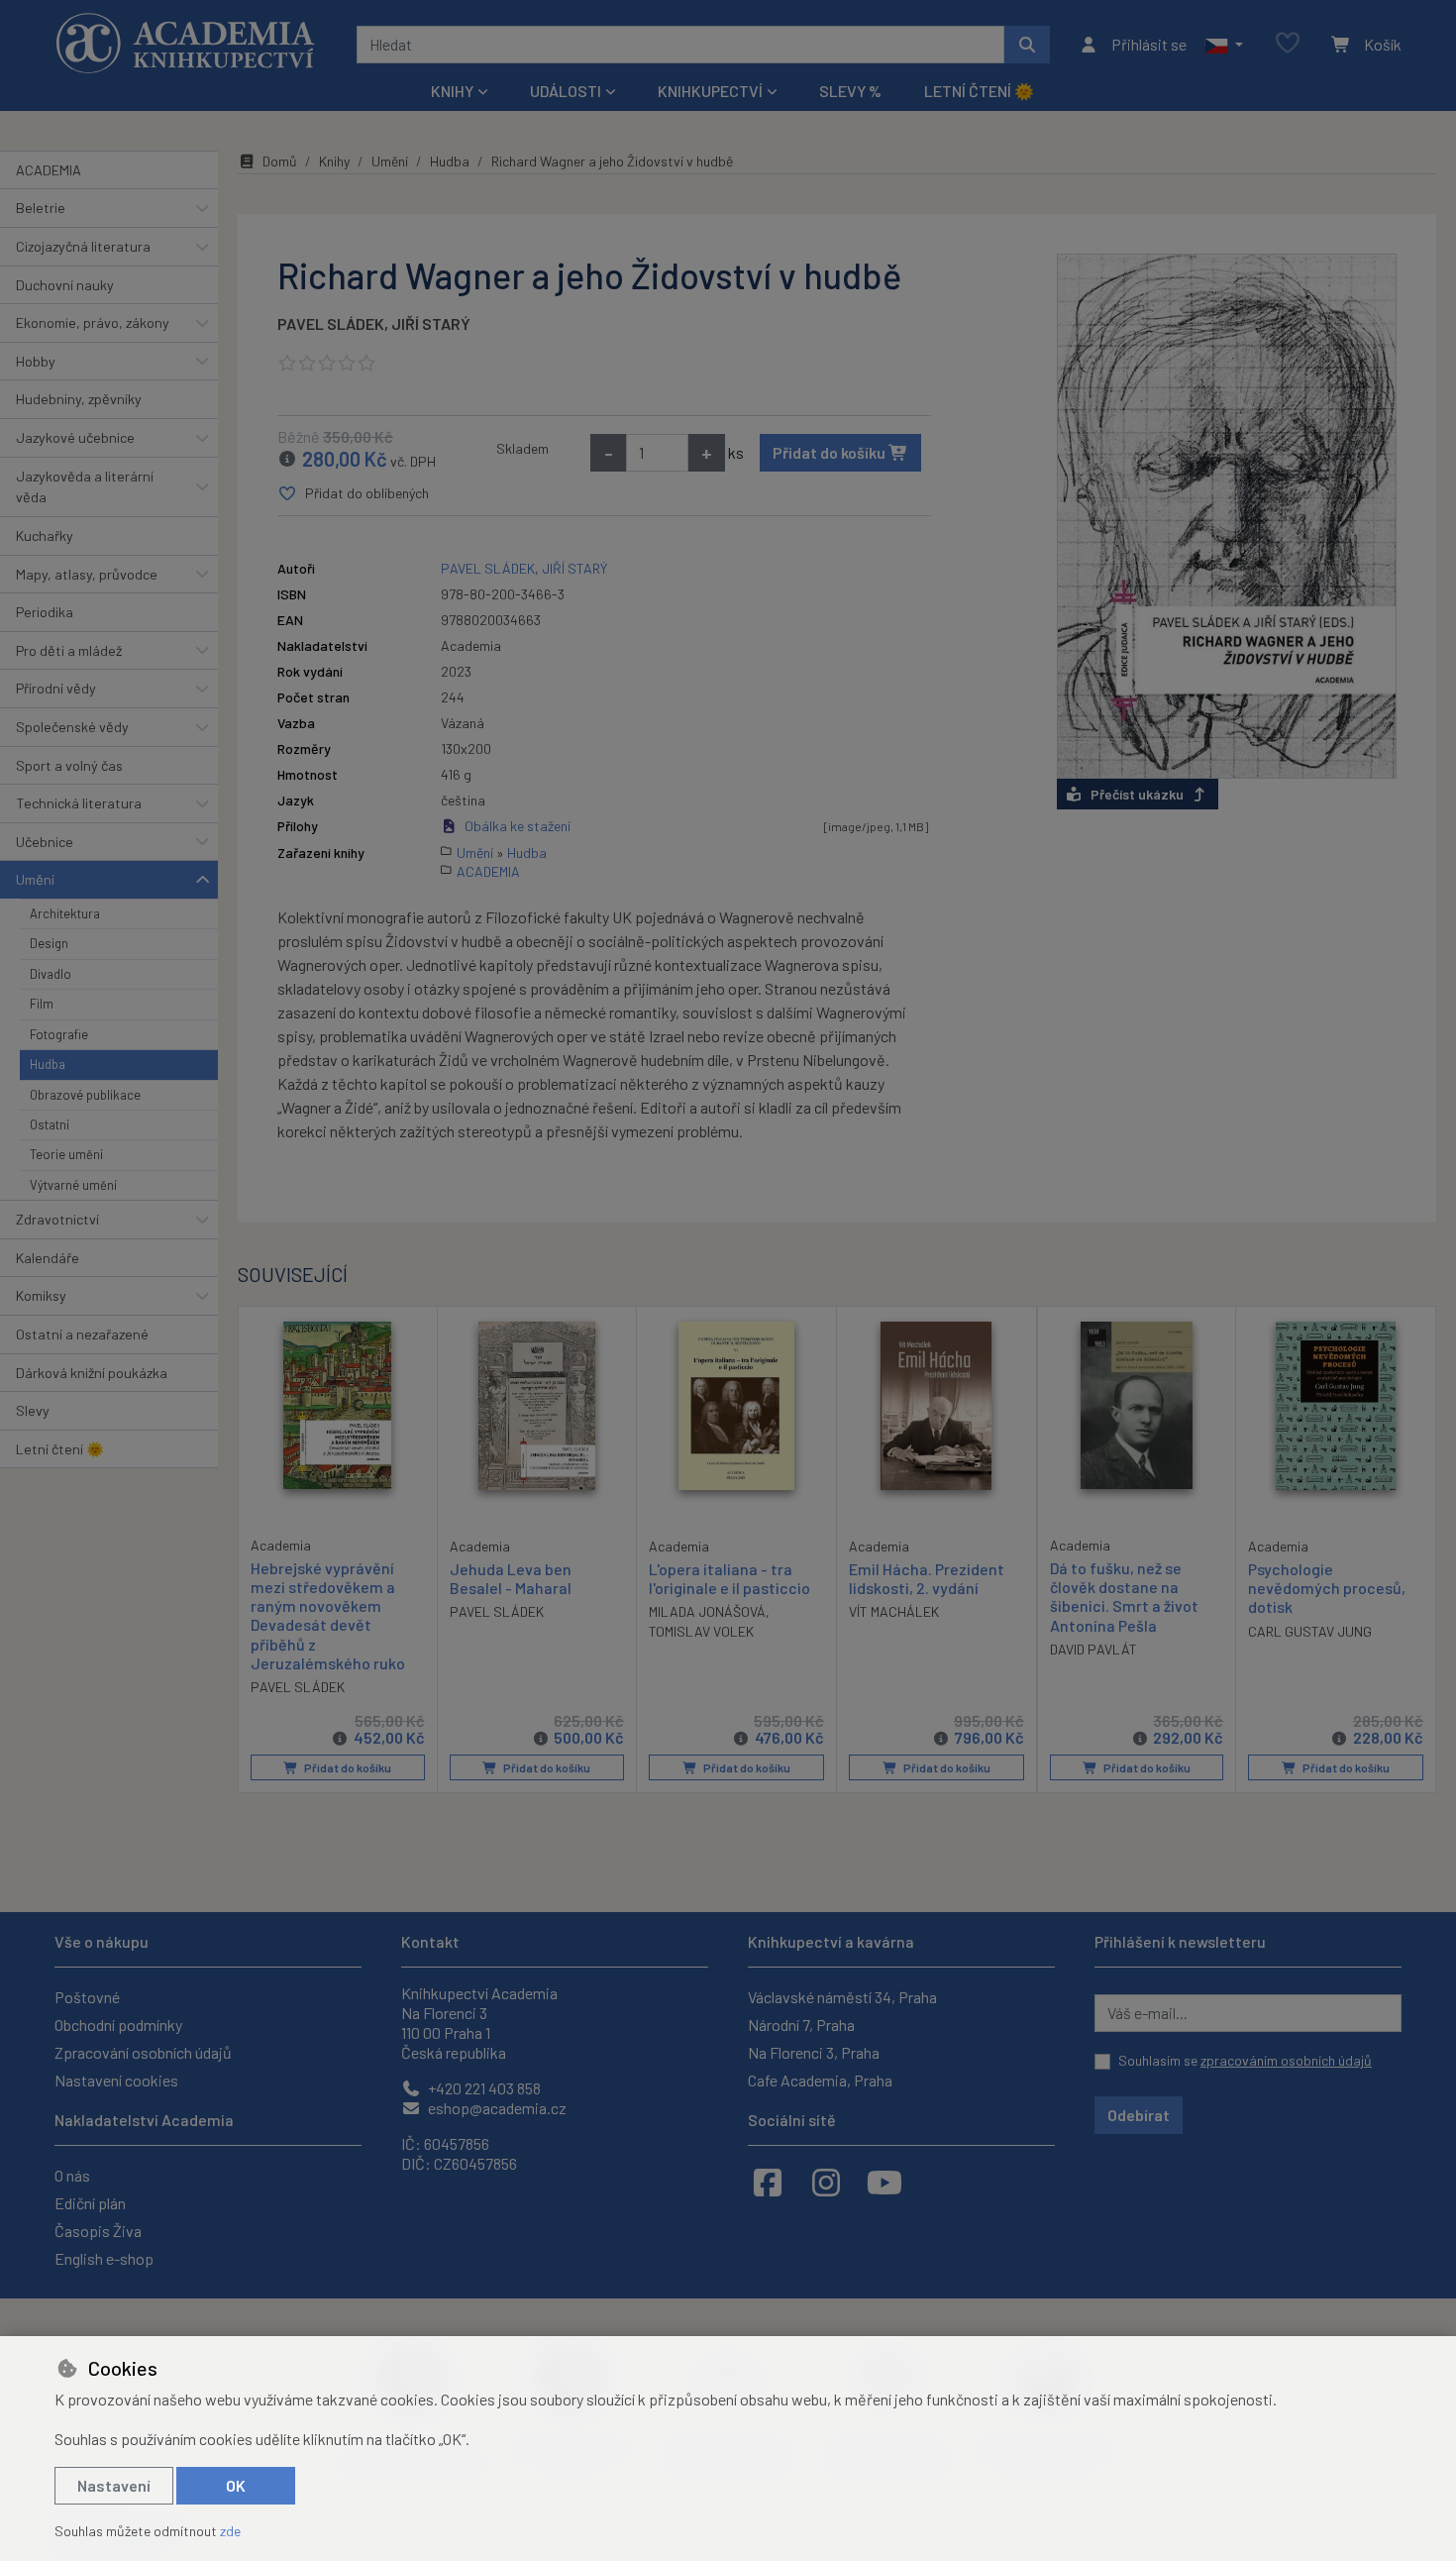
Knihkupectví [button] (710, 91)
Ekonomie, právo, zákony (93, 322)
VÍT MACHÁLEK (894, 1611)
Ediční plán (90, 2203)
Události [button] (566, 91)
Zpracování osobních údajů (143, 2052)
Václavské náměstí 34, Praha (842, 1997)
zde (230, 2531)
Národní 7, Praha (801, 2025)
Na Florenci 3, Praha (814, 2052)
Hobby (36, 361)
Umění (35, 879)
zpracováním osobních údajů (1286, 2060)
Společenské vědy (72, 727)
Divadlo (51, 974)
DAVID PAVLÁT (1093, 1649)
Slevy (33, 1410)
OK (236, 2485)
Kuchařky (45, 535)
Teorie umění (66, 1154)
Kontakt (430, 1941)
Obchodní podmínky (118, 2025)
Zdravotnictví (57, 1219)
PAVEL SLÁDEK (331, 323)
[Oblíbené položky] (1288, 44)
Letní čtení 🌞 (979, 91)
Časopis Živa (98, 2231)
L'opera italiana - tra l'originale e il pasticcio (729, 1578)
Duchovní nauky (65, 285)
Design (49, 943)
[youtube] (884, 2182)
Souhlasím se (1245, 2060)
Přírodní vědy (56, 688)
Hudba (48, 1064)
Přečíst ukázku (1137, 794)
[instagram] (826, 2182)
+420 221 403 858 (483, 2088)
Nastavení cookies (116, 2080)
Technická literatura (79, 803)
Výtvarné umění (73, 1185)
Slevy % (850, 91)
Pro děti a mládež (69, 650)
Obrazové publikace (85, 1095)
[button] (1224, 45)
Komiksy (41, 1295)
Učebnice (45, 842)
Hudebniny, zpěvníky (79, 399)
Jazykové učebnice (75, 437)
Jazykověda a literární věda (85, 487)
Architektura (65, 913)
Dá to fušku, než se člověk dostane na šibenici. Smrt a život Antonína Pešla (1124, 1597)
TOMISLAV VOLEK (701, 1631)
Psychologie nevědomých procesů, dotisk (1327, 1588)
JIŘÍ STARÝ (431, 323)
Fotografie (59, 1034)
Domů (280, 161)
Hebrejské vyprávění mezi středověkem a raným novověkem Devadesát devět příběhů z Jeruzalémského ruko (328, 1615)
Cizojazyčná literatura (83, 246)
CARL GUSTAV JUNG (1310, 1631)
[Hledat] (1027, 45)
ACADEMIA (49, 170)
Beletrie (41, 208)
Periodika (45, 612)
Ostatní (50, 1124)
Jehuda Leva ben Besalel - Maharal (511, 1578)
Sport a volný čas (69, 765)
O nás (72, 2175)
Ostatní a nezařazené (82, 1334)
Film (42, 1004)
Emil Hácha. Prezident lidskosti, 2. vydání (927, 1578)
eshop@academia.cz (496, 2108)
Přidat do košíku (831, 452)
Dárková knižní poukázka (92, 1373)
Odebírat (1139, 2115)
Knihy (334, 161)
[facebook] (768, 2182)
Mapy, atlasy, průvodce (87, 574)
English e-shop (104, 2258)
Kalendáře (48, 1258)
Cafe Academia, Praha (820, 2080)
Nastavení (114, 2485)
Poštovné (87, 1997)
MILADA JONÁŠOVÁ (707, 1611)
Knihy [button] (452, 91)
